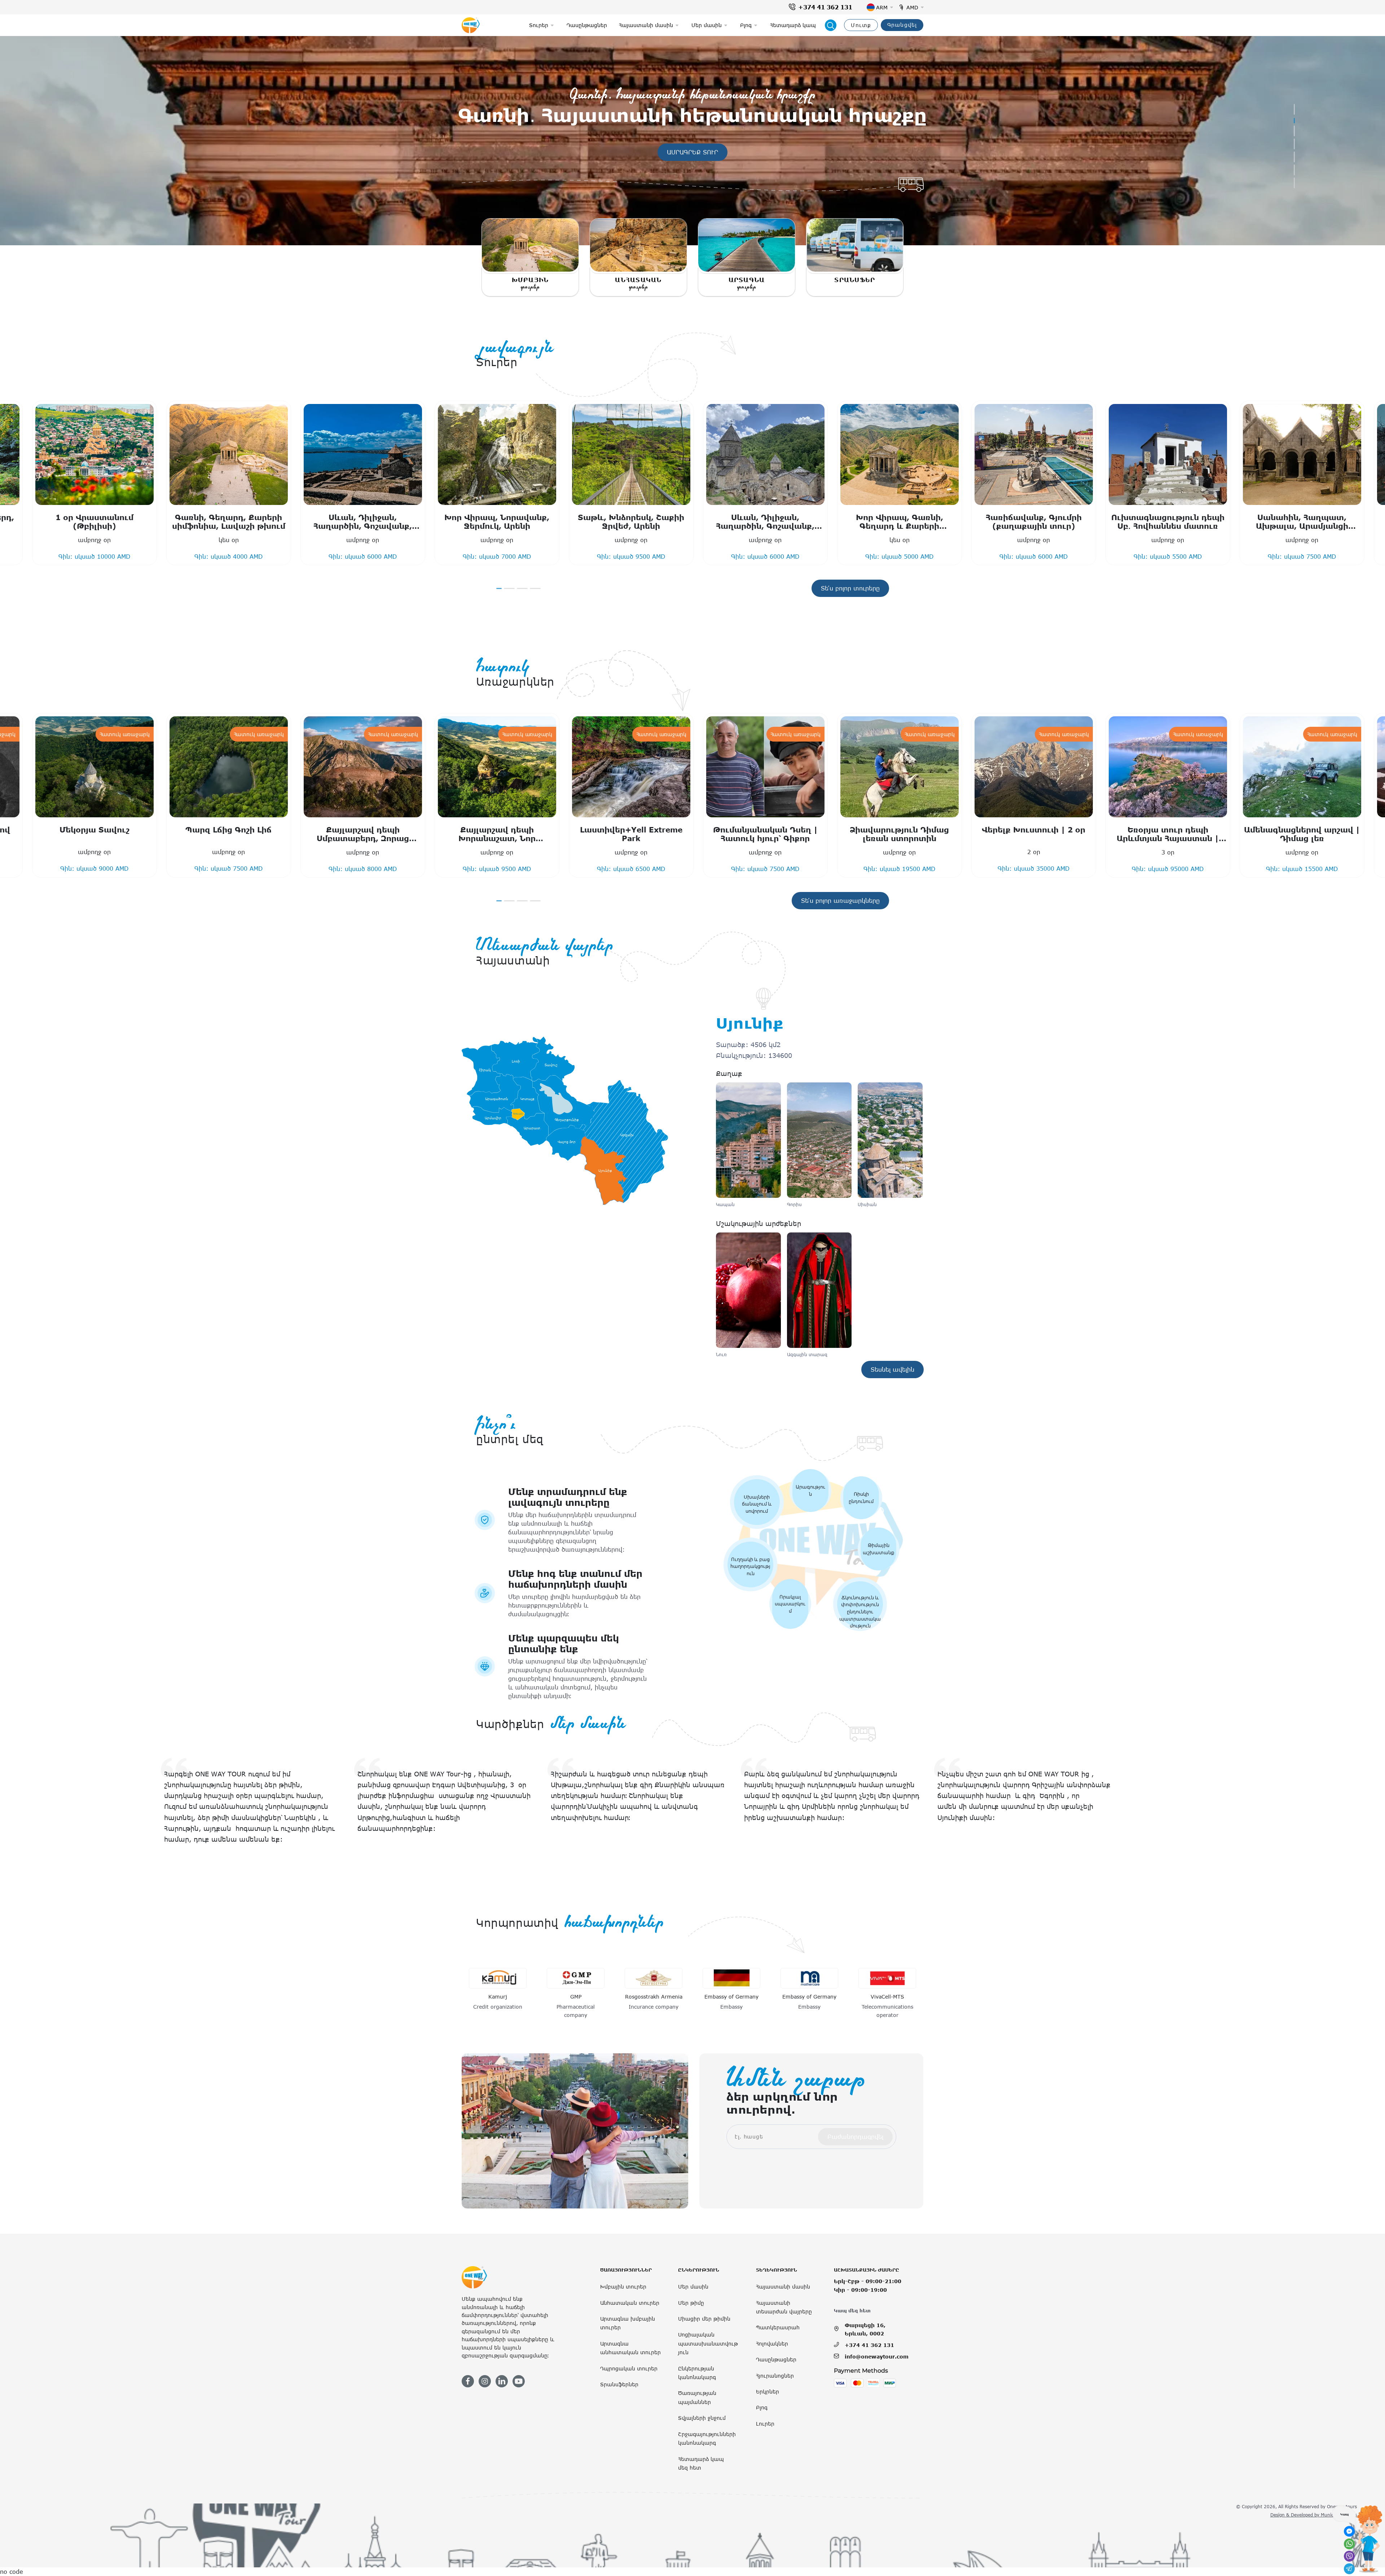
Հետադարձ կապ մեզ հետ (701, 2463)
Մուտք (861, 25)
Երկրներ (768, 2392)
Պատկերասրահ (778, 2327)
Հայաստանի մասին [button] (646, 25)
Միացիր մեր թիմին (704, 2319)
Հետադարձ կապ (793, 25)
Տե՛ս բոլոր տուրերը (850, 588)
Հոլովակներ (772, 2344)
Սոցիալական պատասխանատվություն (708, 2343)
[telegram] (1349, 2569)
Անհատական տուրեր (630, 2303)
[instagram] (485, 2381)
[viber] (1349, 2556)
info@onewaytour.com (877, 2357)
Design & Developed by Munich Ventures (1314, 2515)
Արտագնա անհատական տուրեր (630, 2348)
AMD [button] (912, 7)
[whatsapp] (1349, 2544)
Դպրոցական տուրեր (629, 2368)
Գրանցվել (902, 25)
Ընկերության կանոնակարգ (697, 2373)
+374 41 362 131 (825, 7)
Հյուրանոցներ (775, 2376)
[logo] (471, 25)
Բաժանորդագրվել (855, 2137)
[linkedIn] (502, 2381)
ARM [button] (882, 7)
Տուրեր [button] (539, 25)
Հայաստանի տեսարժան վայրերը (784, 2307)
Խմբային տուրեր (623, 2287)
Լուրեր (765, 2424)
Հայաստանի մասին (783, 2287)
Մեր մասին (693, 2287)
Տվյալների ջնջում (702, 2418)
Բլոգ (762, 2407)
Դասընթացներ (587, 25)
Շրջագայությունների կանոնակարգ (707, 2438)
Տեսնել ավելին (697, 152)
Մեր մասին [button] (707, 25)
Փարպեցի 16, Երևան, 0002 (865, 2329)
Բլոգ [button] (746, 25)
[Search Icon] (831, 25)
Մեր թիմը (691, 2303)
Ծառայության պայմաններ (697, 2397)
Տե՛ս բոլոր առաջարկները (840, 901)
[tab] (1294, 109)
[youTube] (519, 2381)
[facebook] (468, 2381)
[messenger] (1349, 2531)
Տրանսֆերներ (619, 2384)
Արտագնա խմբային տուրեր (628, 2323)
